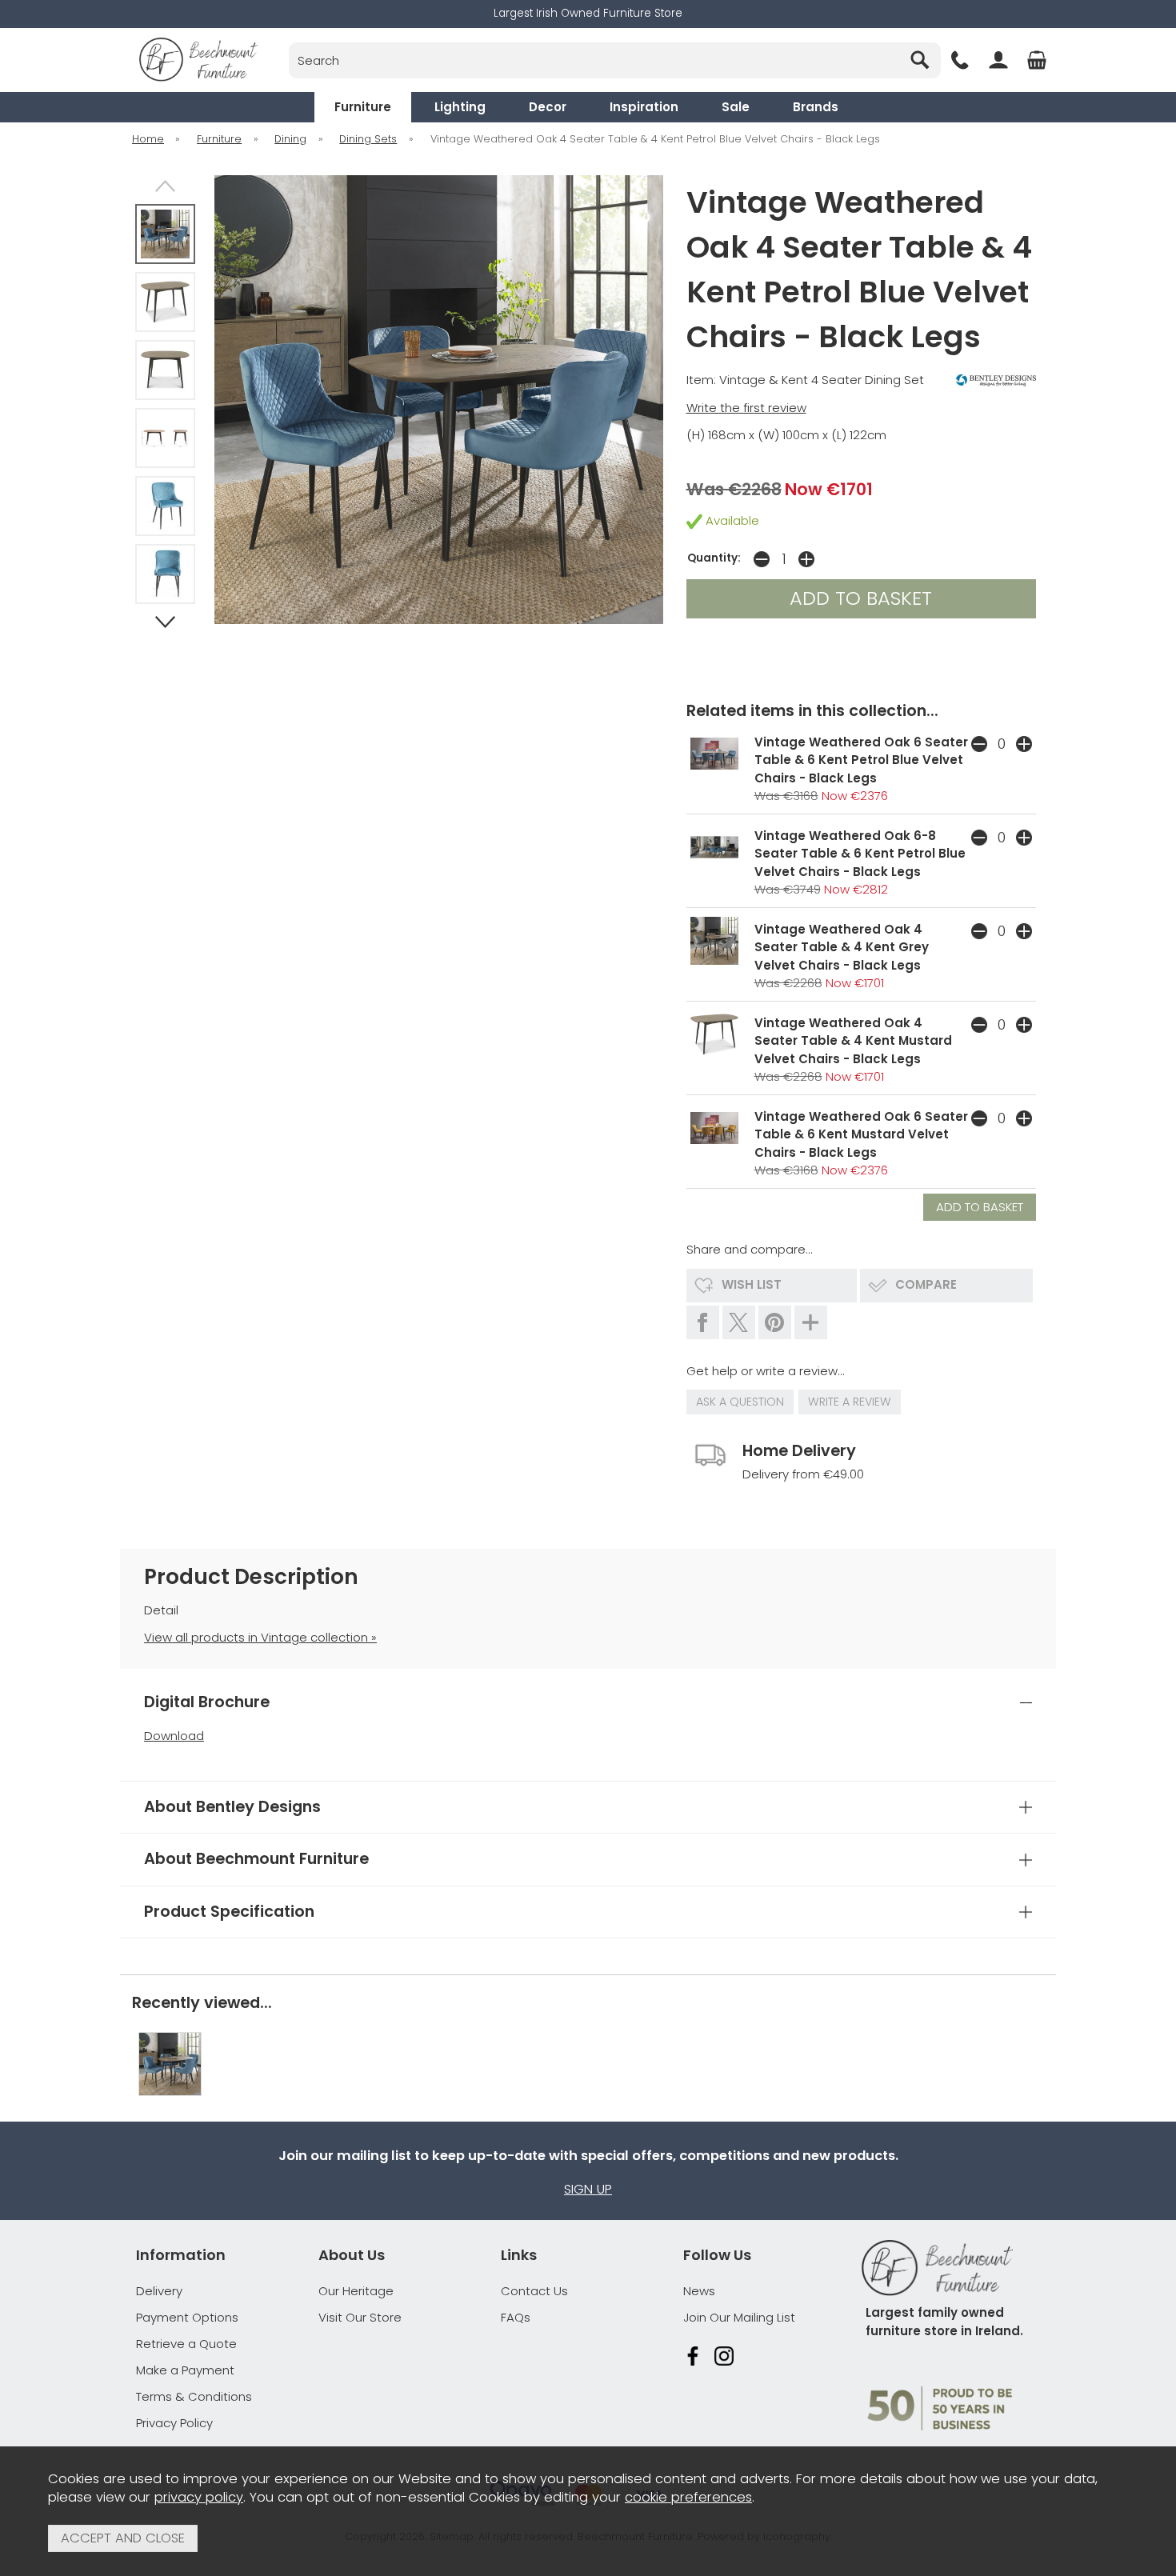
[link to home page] (198, 60)
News (699, 2291)
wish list (752, 1284)
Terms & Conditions (194, 2396)
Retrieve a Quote (186, 2344)
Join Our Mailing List (739, 2317)
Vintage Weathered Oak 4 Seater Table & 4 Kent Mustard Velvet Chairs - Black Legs (853, 1041)
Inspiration (644, 107)
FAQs (516, 2317)
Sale (736, 107)
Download (174, 1736)
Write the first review (746, 408)
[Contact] (960, 60)
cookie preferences (688, 2497)
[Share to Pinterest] (775, 1322)
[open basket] (1037, 60)
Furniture (363, 107)
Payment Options (187, 2317)
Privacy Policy (174, 2423)
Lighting (460, 107)
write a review (850, 1402)
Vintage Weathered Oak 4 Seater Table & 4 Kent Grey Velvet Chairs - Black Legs (842, 947)
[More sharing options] (811, 1322)
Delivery (159, 2291)
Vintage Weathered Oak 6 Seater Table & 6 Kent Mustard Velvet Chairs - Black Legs (861, 1134)
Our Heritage (356, 2291)
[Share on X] (739, 1322)
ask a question (740, 1402)
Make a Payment (185, 2370)
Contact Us (534, 2291)
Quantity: (714, 558)
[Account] (998, 60)
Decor (548, 107)
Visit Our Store (360, 2317)
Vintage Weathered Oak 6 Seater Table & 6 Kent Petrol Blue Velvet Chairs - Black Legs (861, 760)
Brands (816, 107)
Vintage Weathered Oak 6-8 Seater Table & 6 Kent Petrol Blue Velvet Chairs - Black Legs (860, 854)
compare (926, 1284)
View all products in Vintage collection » (260, 1637)
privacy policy (199, 2497)
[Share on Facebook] (703, 1322)
